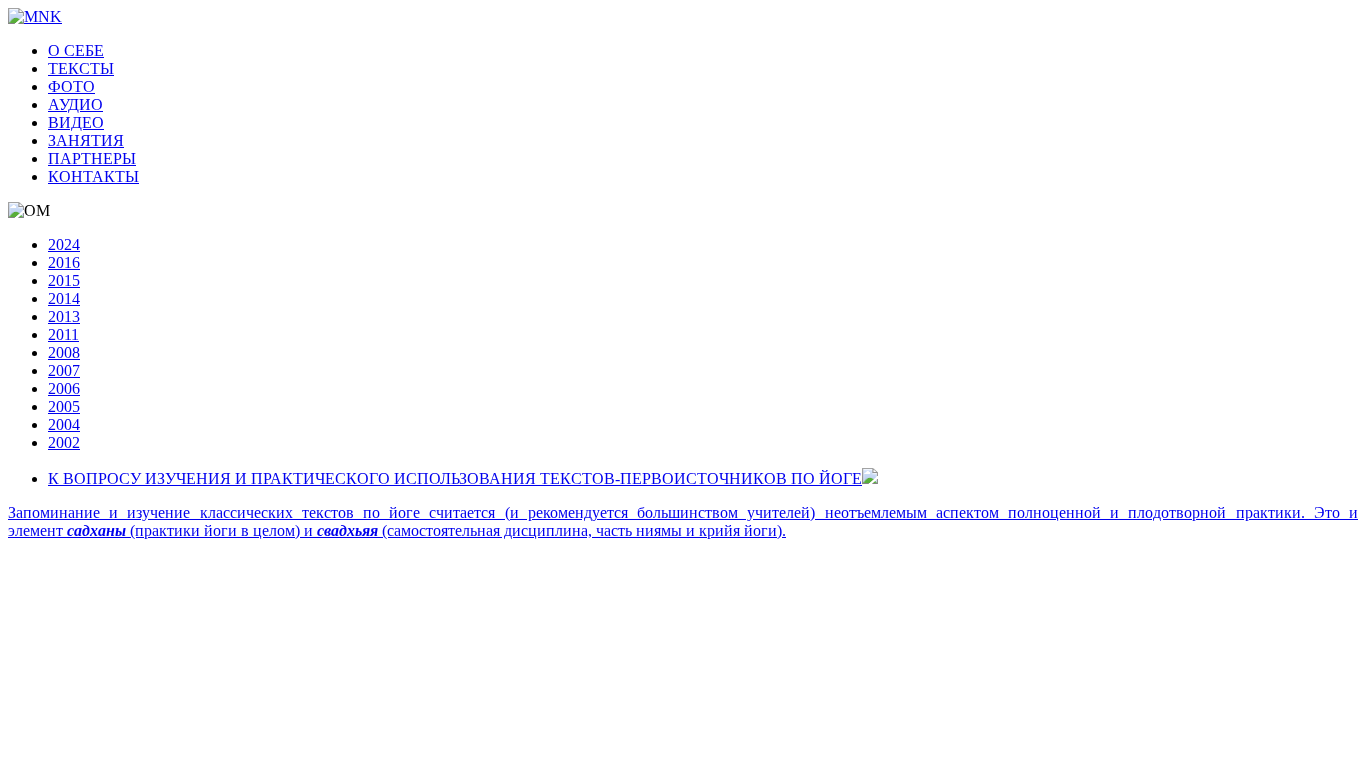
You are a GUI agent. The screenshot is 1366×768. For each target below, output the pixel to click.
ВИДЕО (76, 122)
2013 (64, 316)
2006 (64, 388)
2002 (64, 442)
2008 (64, 352)
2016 (64, 262)
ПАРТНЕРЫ (92, 158)
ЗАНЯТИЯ (86, 140)
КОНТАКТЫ (93, 176)
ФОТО (71, 86)
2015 (64, 280)
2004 (64, 424)
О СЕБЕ (76, 50)
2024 (64, 244)
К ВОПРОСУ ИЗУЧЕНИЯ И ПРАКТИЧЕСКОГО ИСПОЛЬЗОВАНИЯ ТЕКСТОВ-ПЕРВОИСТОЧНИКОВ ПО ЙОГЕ (455, 478)
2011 (63, 334)
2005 (64, 406)
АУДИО (75, 104)
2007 (64, 370)
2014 (64, 298)
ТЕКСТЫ (81, 68)
